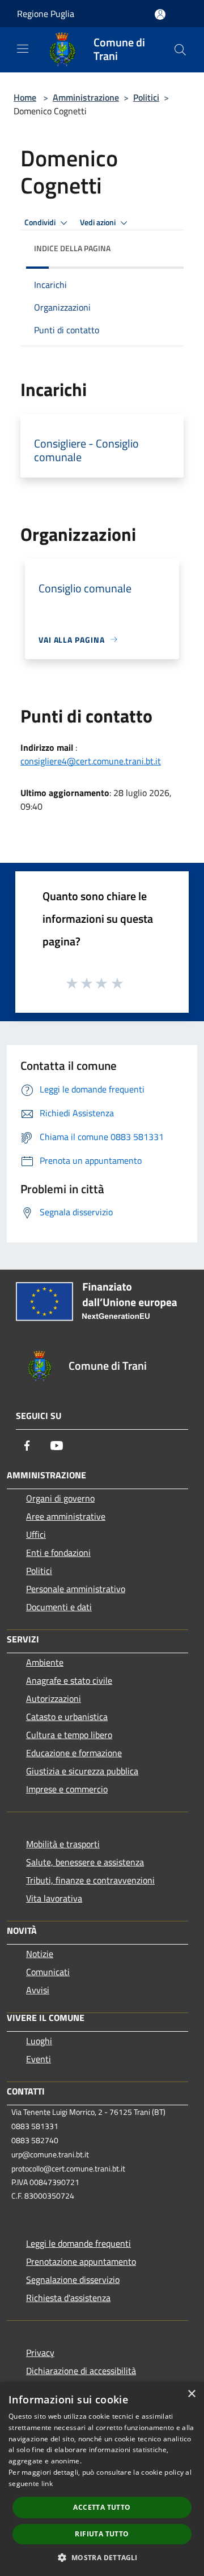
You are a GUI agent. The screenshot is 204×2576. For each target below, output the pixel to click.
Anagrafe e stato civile (69, 1680)
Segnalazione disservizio (73, 2280)
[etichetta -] (118, 983)
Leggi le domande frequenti (78, 2243)
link (47, 2483)
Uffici (36, 1534)
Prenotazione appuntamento (81, 2261)
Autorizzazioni (54, 1698)
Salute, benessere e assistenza (85, 1862)
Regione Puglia (46, 14)
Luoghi (39, 2041)
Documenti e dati (59, 1607)
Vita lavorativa (54, 1898)
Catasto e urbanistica (67, 1717)
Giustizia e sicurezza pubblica (82, 1771)
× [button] (191, 2394)
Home (25, 97)
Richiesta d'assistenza (68, 2298)
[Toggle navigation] (23, 49)
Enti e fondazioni (58, 1553)
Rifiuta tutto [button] (102, 2534)
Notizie (40, 1954)
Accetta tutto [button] (102, 2507)
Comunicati (48, 1972)
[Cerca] (180, 50)
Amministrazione (86, 97)
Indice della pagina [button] (72, 248)
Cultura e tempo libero (69, 1735)
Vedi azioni (99, 222)
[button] (102, 2557)
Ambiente (45, 1662)
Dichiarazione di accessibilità (81, 2371)
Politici (146, 97)
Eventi (39, 2059)
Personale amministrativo (76, 1589)
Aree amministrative (66, 1516)
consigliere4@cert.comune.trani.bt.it (91, 761)
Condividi (41, 222)
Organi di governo (60, 1498)
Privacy (40, 2353)
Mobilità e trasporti (63, 1844)
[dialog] (102, 2479)
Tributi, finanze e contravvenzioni (90, 1880)
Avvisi (38, 1990)
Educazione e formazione (74, 1753)
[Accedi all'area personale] (160, 14)
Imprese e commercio (67, 1789)
